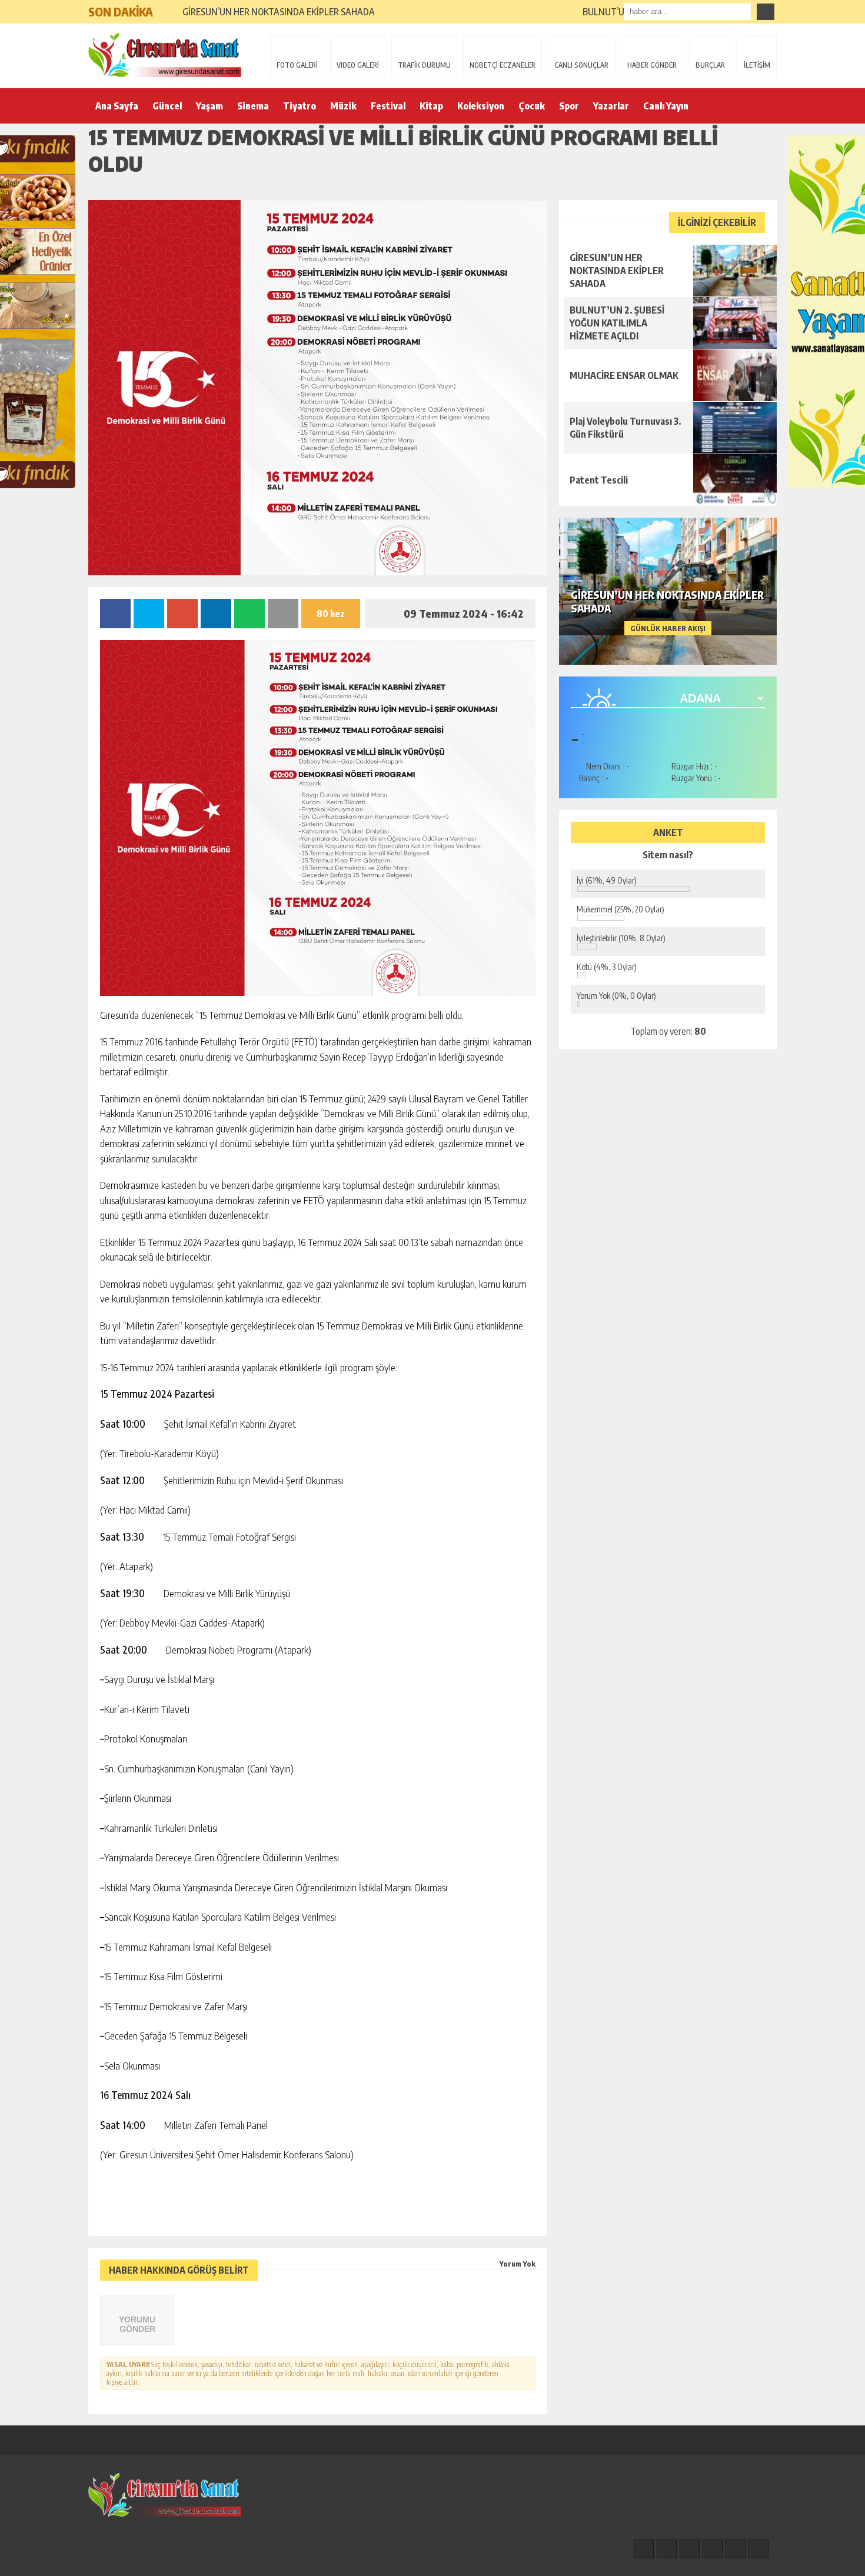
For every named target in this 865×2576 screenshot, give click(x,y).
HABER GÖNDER (652, 65)
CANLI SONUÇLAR (581, 65)
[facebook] (644, 2549)
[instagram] (667, 2549)
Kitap (431, 106)
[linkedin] (736, 2549)
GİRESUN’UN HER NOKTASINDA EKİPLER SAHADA (279, 12)
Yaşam (209, 106)
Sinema (253, 106)
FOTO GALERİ (297, 65)
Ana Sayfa (117, 106)
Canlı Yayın (666, 106)
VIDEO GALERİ (358, 65)
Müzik (343, 106)
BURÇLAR (710, 65)
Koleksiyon (481, 106)
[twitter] (690, 2549)
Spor (569, 106)
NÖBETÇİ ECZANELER (503, 65)
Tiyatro (300, 106)
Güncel (167, 106)
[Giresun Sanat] (165, 55)
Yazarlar (611, 106)
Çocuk (532, 106)
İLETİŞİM (757, 65)
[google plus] (713, 2549)
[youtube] (758, 2549)
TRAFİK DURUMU (424, 65)
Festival (388, 106)
